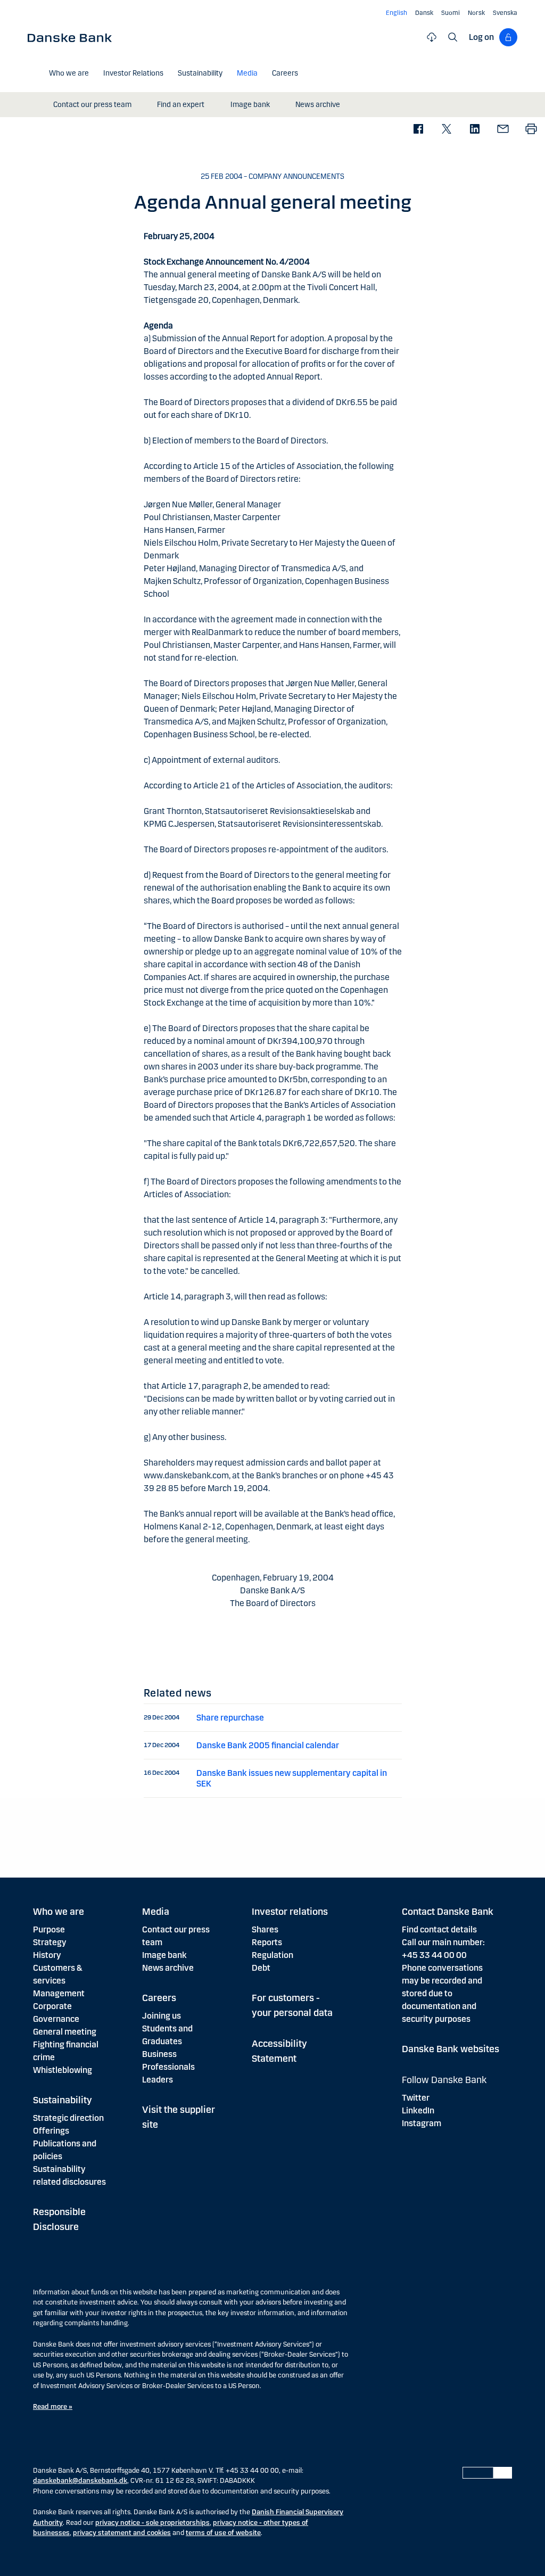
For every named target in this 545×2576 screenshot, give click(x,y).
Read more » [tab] (53, 2407)
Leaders (158, 2080)
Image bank (164, 1955)
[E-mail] (503, 130)
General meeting (65, 2032)
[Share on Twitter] (446, 130)
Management (59, 1993)
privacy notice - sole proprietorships (152, 2523)
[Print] (531, 130)
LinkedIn (418, 2110)
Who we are (59, 1912)
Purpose (49, 1929)
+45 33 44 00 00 (434, 1955)
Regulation (272, 1955)
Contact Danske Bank (448, 1912)
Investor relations (290, 1912)
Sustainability (63, 2100)
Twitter (416, 2098)
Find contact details (439, 1929)
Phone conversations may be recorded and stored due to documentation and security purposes (442, 1993)
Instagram (422, 2123)
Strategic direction (68, 2118)
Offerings (51, 2131)
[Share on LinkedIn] (474, 130)
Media (156, 1912)
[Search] (453, 37)
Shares (265, 1929)
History (47, 1955)
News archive (168, 1968)
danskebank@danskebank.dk (80, 2481)
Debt (261, 1968)
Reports (267, 1942)
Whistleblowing (63, 2070)
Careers (159, 1998)
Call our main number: (443, 1942)
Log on (481, 37)
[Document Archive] (432, 37)
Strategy (50, 1942)
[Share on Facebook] (418, 130)
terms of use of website (223, 2533)
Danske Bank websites (451, 2049)
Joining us (162, 2016)
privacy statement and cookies (122, 2533)
